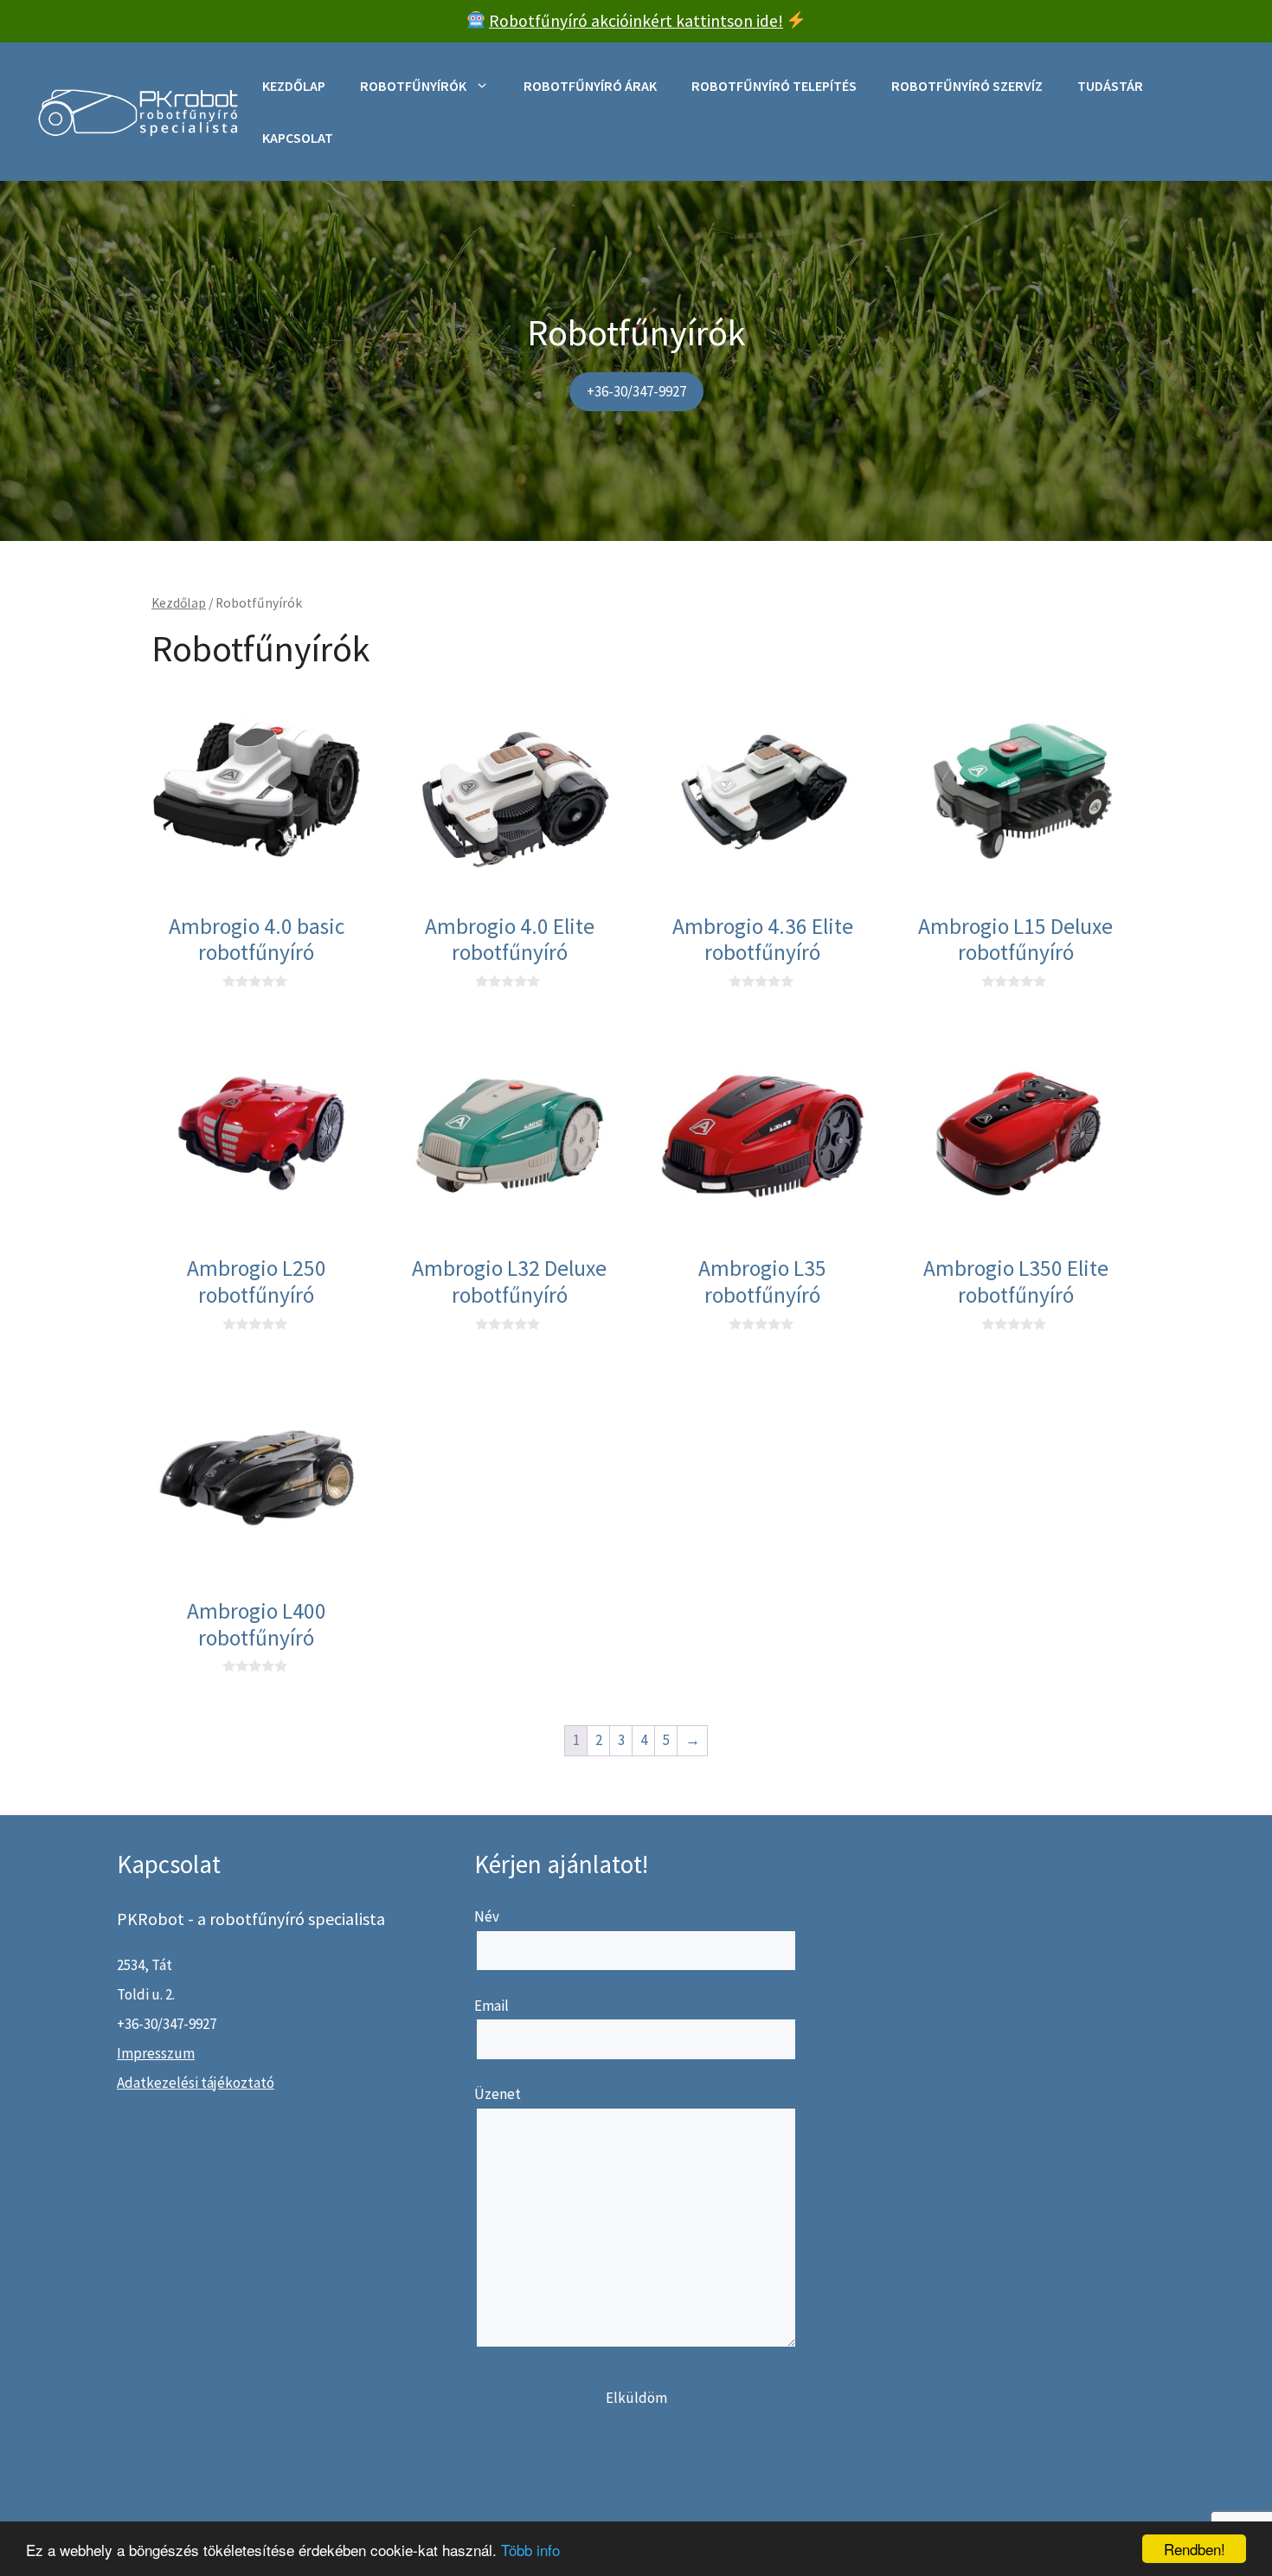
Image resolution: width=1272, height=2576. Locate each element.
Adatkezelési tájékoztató (196, 2083)
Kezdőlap (294, 86)
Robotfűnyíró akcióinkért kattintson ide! (636, 21)
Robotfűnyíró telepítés (774, 86)
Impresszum (156, 2053)
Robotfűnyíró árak (590, 86)
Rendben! (1195, 2549)
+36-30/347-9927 (636, 391)
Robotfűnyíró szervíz (967, 86)
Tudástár (1110, 86)
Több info (530, 2550)
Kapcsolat (298, 138)
